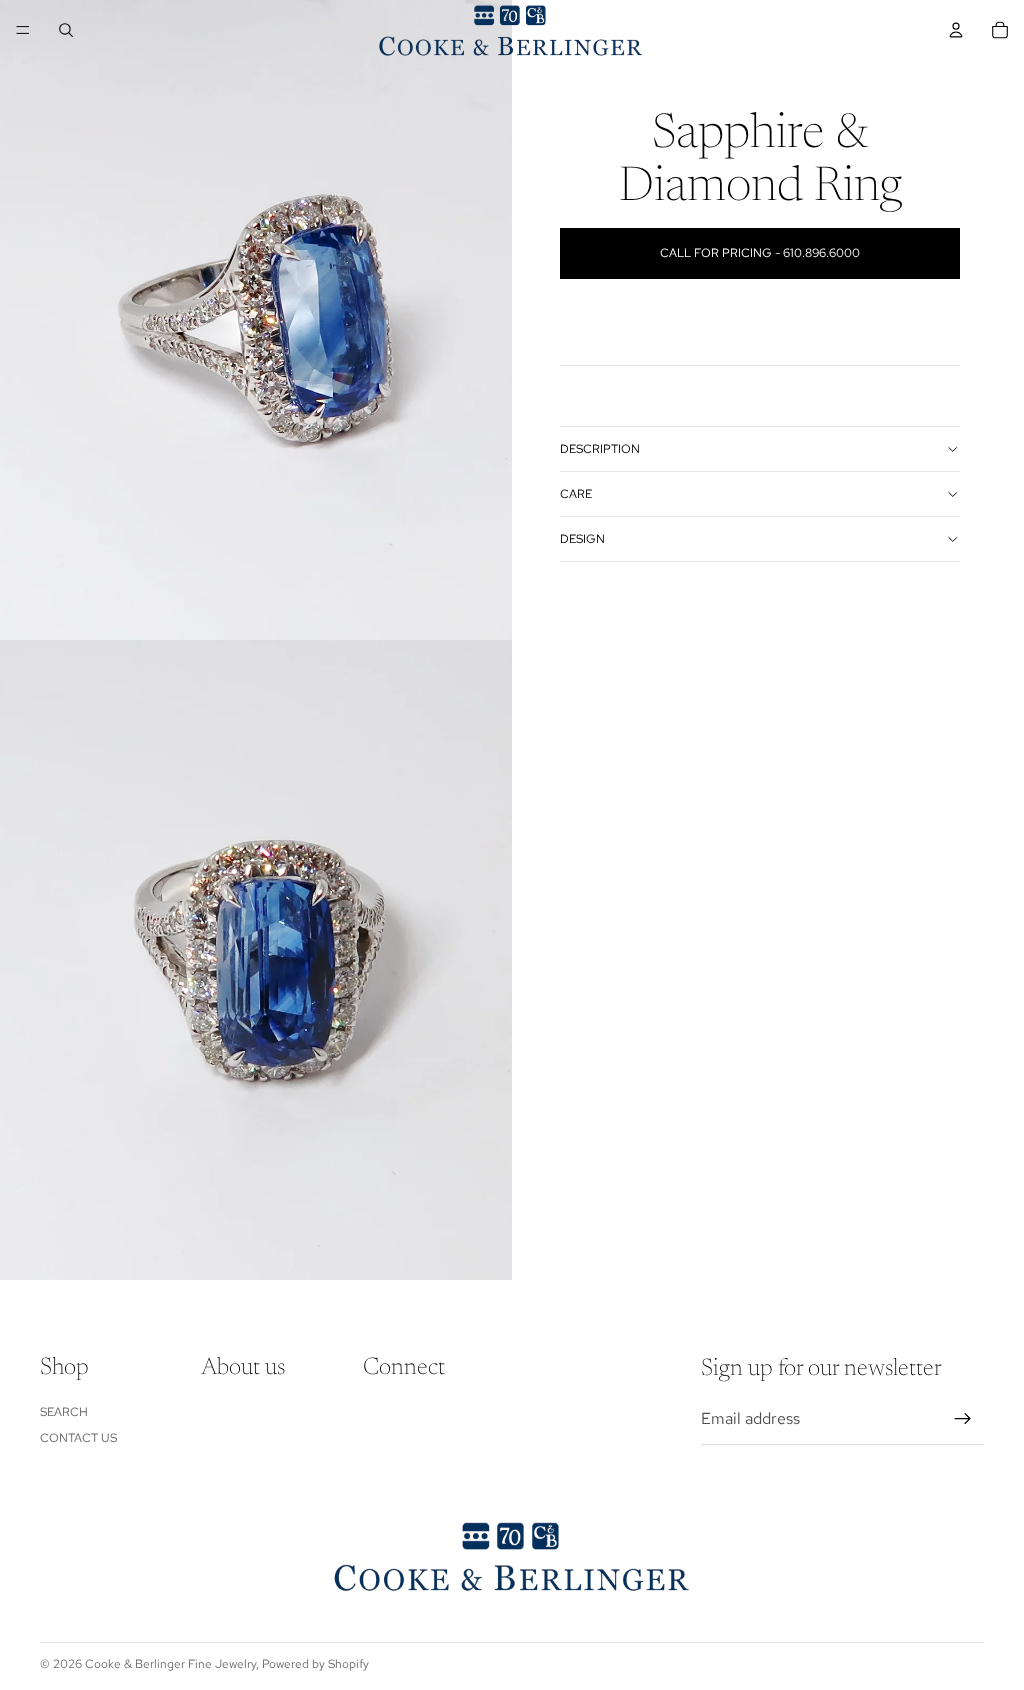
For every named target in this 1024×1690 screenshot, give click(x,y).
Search (64, 1412)
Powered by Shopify (315, 1664)
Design (582, 539)
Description (600, 449)
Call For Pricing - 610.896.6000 (760, 253)
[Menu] (23, 30)
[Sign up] (963, 1420)
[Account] (956, 30)
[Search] (66, 30)
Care (576, 494)
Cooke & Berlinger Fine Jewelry (170, 1664)
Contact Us (78, 1439)
